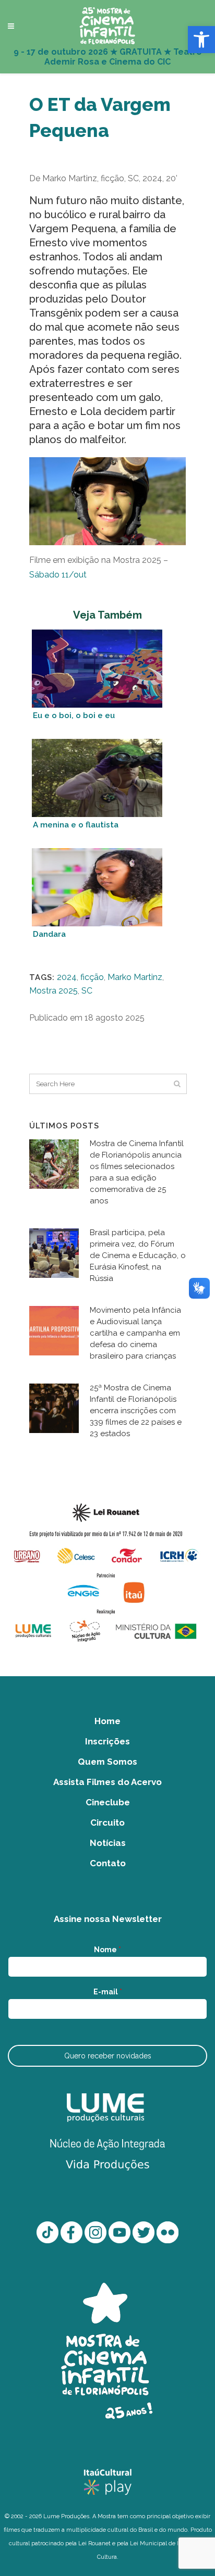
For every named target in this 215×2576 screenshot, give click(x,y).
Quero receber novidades (108, 2056)
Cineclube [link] (108, 1802)
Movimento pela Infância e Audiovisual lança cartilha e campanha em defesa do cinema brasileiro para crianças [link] (135, 1333)
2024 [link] (67, 977)
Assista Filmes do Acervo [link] (107, 1782)
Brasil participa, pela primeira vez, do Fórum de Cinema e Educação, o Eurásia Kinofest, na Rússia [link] (138, 1255)
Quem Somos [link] (107, 1762)
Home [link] (107, 1721)
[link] (201, 40)
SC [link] (87, 991)
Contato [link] (108, 1863)
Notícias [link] (108, 1843)
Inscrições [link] (107, 1741)
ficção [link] (92, 977)
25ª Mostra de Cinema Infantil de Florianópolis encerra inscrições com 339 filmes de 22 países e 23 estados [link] (136, 1411)
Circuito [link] (107, 1823)
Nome (107, 1950)
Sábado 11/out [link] (58, 575)
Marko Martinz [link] (135, 977)
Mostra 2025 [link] (53, 991)
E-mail (108, 1992)
